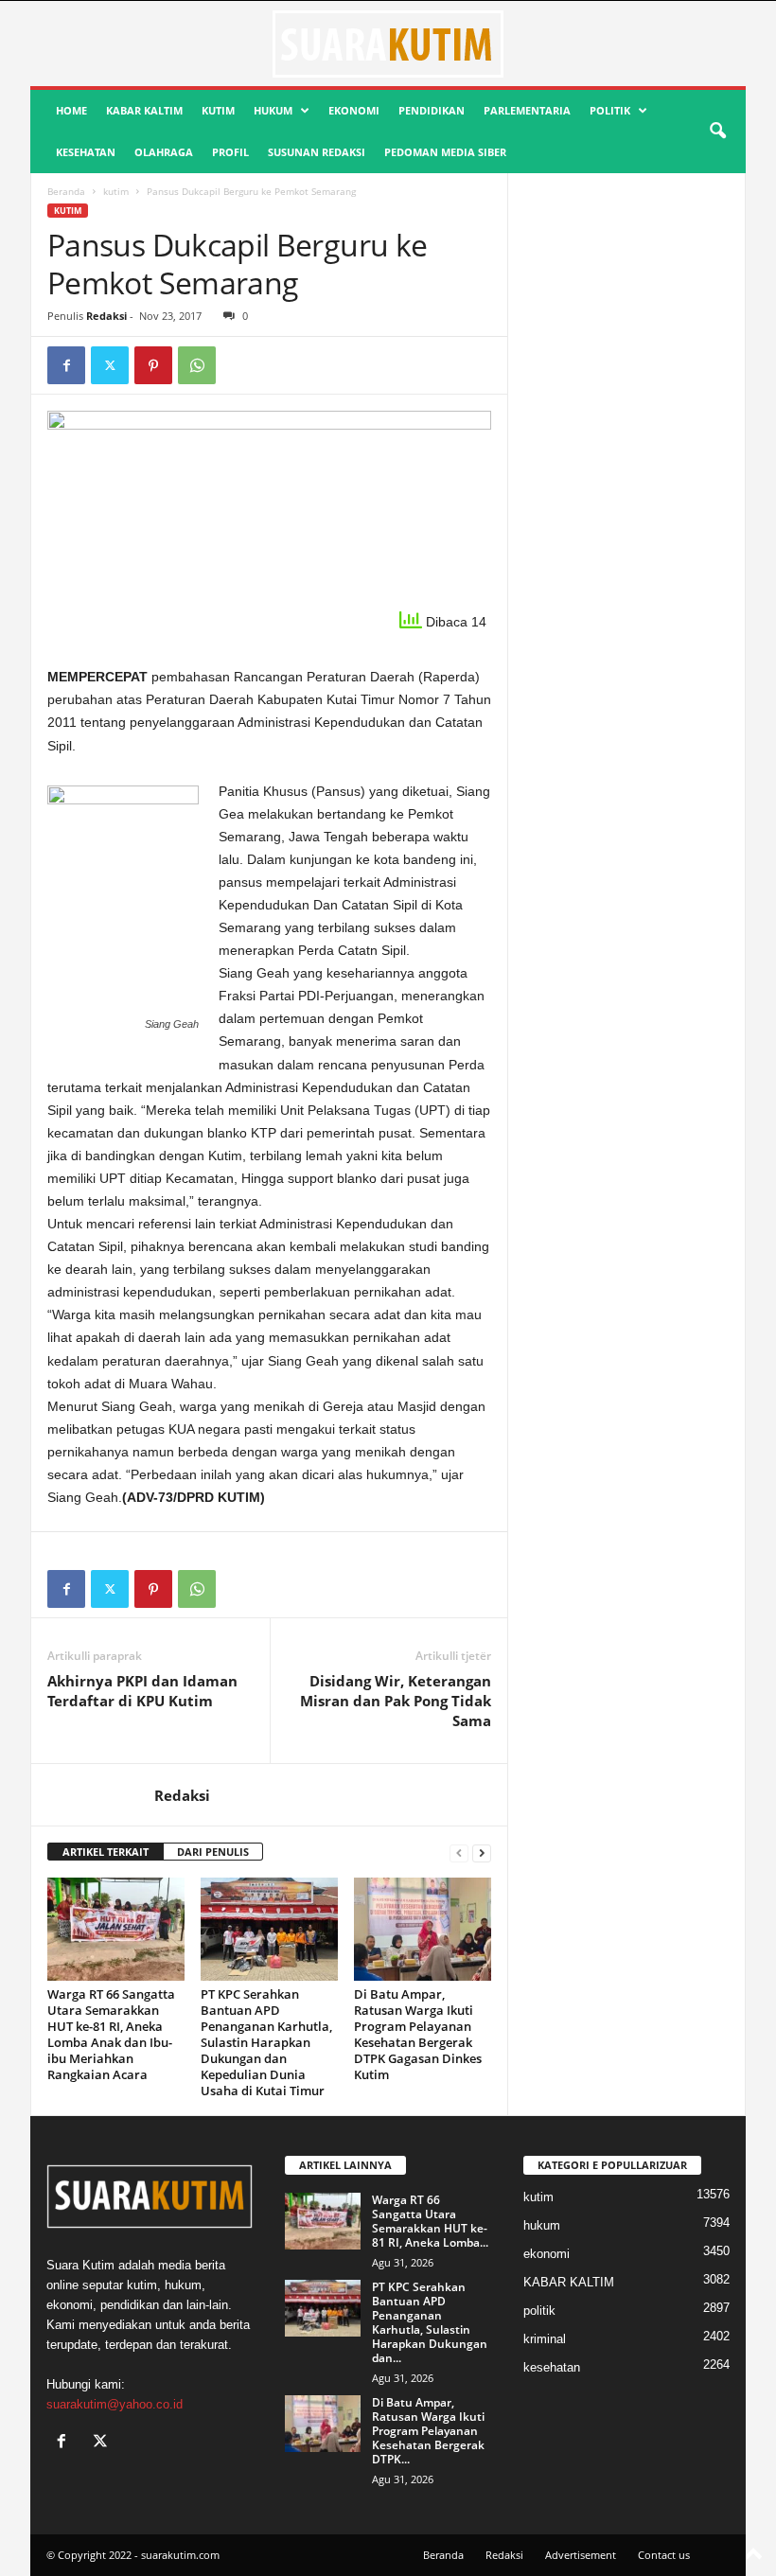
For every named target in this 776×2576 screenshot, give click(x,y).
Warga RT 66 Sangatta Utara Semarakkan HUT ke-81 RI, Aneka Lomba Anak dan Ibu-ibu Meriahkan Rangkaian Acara (111, 2034)
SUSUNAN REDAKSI (317, 152)
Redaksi (106, 316)
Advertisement (581, 2555)
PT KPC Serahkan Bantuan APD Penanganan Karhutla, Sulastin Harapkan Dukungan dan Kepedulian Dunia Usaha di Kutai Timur (266, 2042)
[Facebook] (66, 365)
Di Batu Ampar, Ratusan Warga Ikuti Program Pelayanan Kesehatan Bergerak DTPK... (428, 2431)
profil (230, 152)
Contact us (664, 2555)
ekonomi (354, 110)
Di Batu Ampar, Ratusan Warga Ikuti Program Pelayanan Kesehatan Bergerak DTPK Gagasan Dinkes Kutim (418, 2034)
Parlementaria (527, 110)
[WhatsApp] (197, 365)
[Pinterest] (153, 365)
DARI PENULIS (213, 1852)
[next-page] (482, 1853)
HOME (71, 110)
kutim (218, 110)
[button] (717, 132)
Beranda (66, 191)
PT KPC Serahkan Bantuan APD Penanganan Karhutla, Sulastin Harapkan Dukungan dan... (430, 2322)
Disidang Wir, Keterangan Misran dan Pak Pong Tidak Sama (396, 1701)
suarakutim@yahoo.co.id (115, 2404)
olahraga (164, 152)
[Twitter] (110, 365)
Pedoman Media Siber (445, 152)
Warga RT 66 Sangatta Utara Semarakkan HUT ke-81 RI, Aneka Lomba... (430, 2221)
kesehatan (86, 152)
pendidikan (432, 110)
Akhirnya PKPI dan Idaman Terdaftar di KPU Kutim (142, 1691)
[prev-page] (459, 1853)
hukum (273, 110)
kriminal (545, 2339)
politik (610, 110)
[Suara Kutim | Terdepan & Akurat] (388, 44)
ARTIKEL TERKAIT (106, 1852)
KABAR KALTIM (144, 110)
